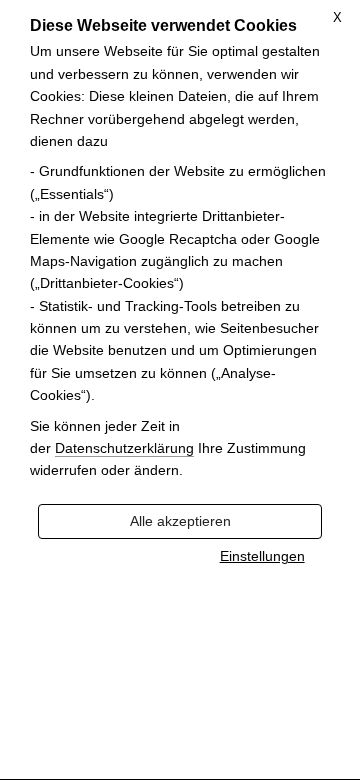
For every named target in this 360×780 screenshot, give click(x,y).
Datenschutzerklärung (124, 448)
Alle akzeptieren (180, 521)
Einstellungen (262, 556)
